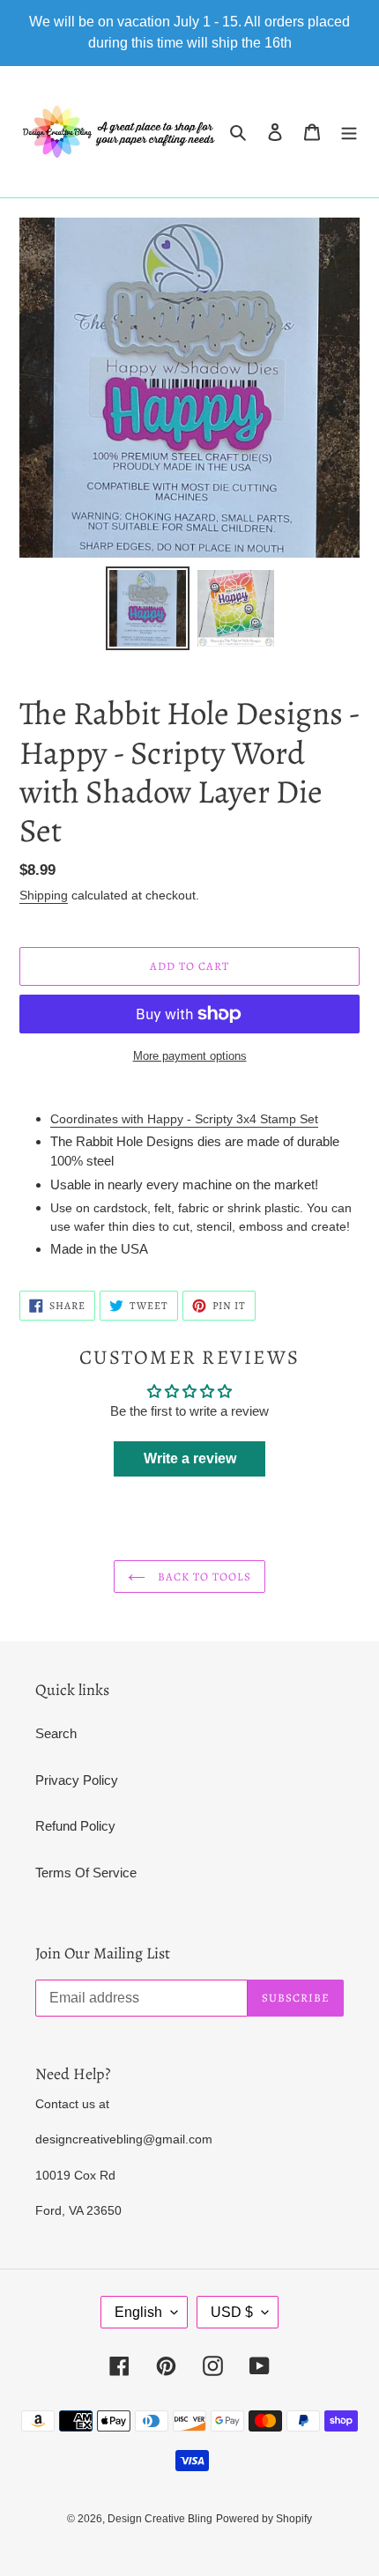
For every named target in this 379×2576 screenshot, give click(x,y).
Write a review (190, 1458)
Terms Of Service (86, 1873)
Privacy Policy (77, 1780)
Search (56, 1733)
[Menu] (349, 132)
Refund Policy (75, 1826)
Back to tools (203, 1577)
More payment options (190, 1056)
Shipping (44, 895)
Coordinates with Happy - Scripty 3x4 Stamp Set (184, 1119)
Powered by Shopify (264, 2519)
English (138, 2312)
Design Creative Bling (160, 2519)
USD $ (232, 2312)
